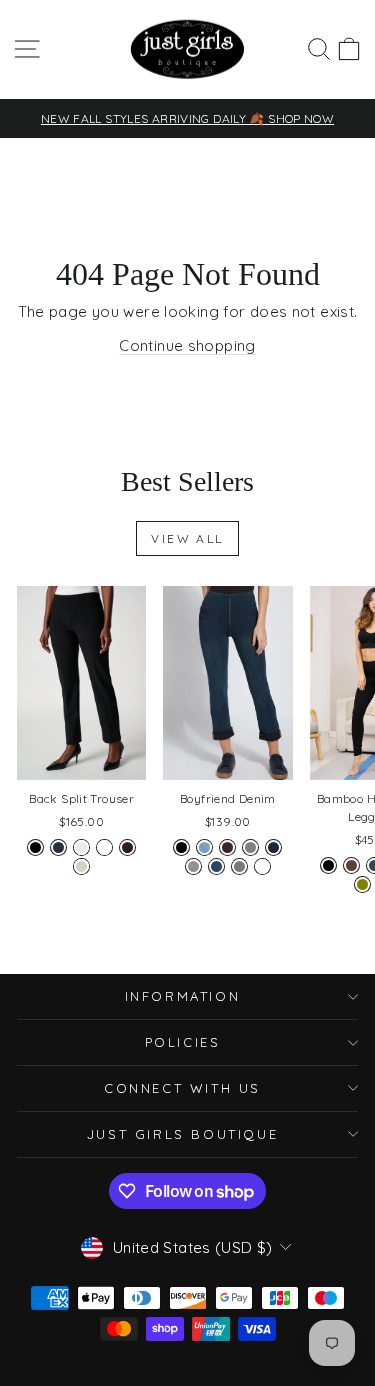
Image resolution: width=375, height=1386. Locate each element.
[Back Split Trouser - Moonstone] (81, 866)
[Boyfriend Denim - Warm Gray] (239, 866)
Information (183, 996)
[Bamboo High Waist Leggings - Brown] (351, 865)
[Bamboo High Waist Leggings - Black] (328, 865)
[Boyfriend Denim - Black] (181, 847)
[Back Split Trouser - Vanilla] (81, 847)
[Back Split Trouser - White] (104, 847)
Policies (183, 1042)
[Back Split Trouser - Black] (35, 847)
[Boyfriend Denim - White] (262, 866)
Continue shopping (187, 345)
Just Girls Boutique (182, 1134)
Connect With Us (182, 1088)
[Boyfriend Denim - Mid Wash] (216, 866)
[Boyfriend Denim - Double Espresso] (227, 847)
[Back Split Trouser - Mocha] (127, 847)
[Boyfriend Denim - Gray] (250, 847)
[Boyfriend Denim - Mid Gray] (193, 866)
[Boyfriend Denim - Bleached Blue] (204, 847)
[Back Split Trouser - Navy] (58, 847)
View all (187, 538)
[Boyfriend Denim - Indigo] (273, 847)
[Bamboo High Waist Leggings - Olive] (362, 884)
